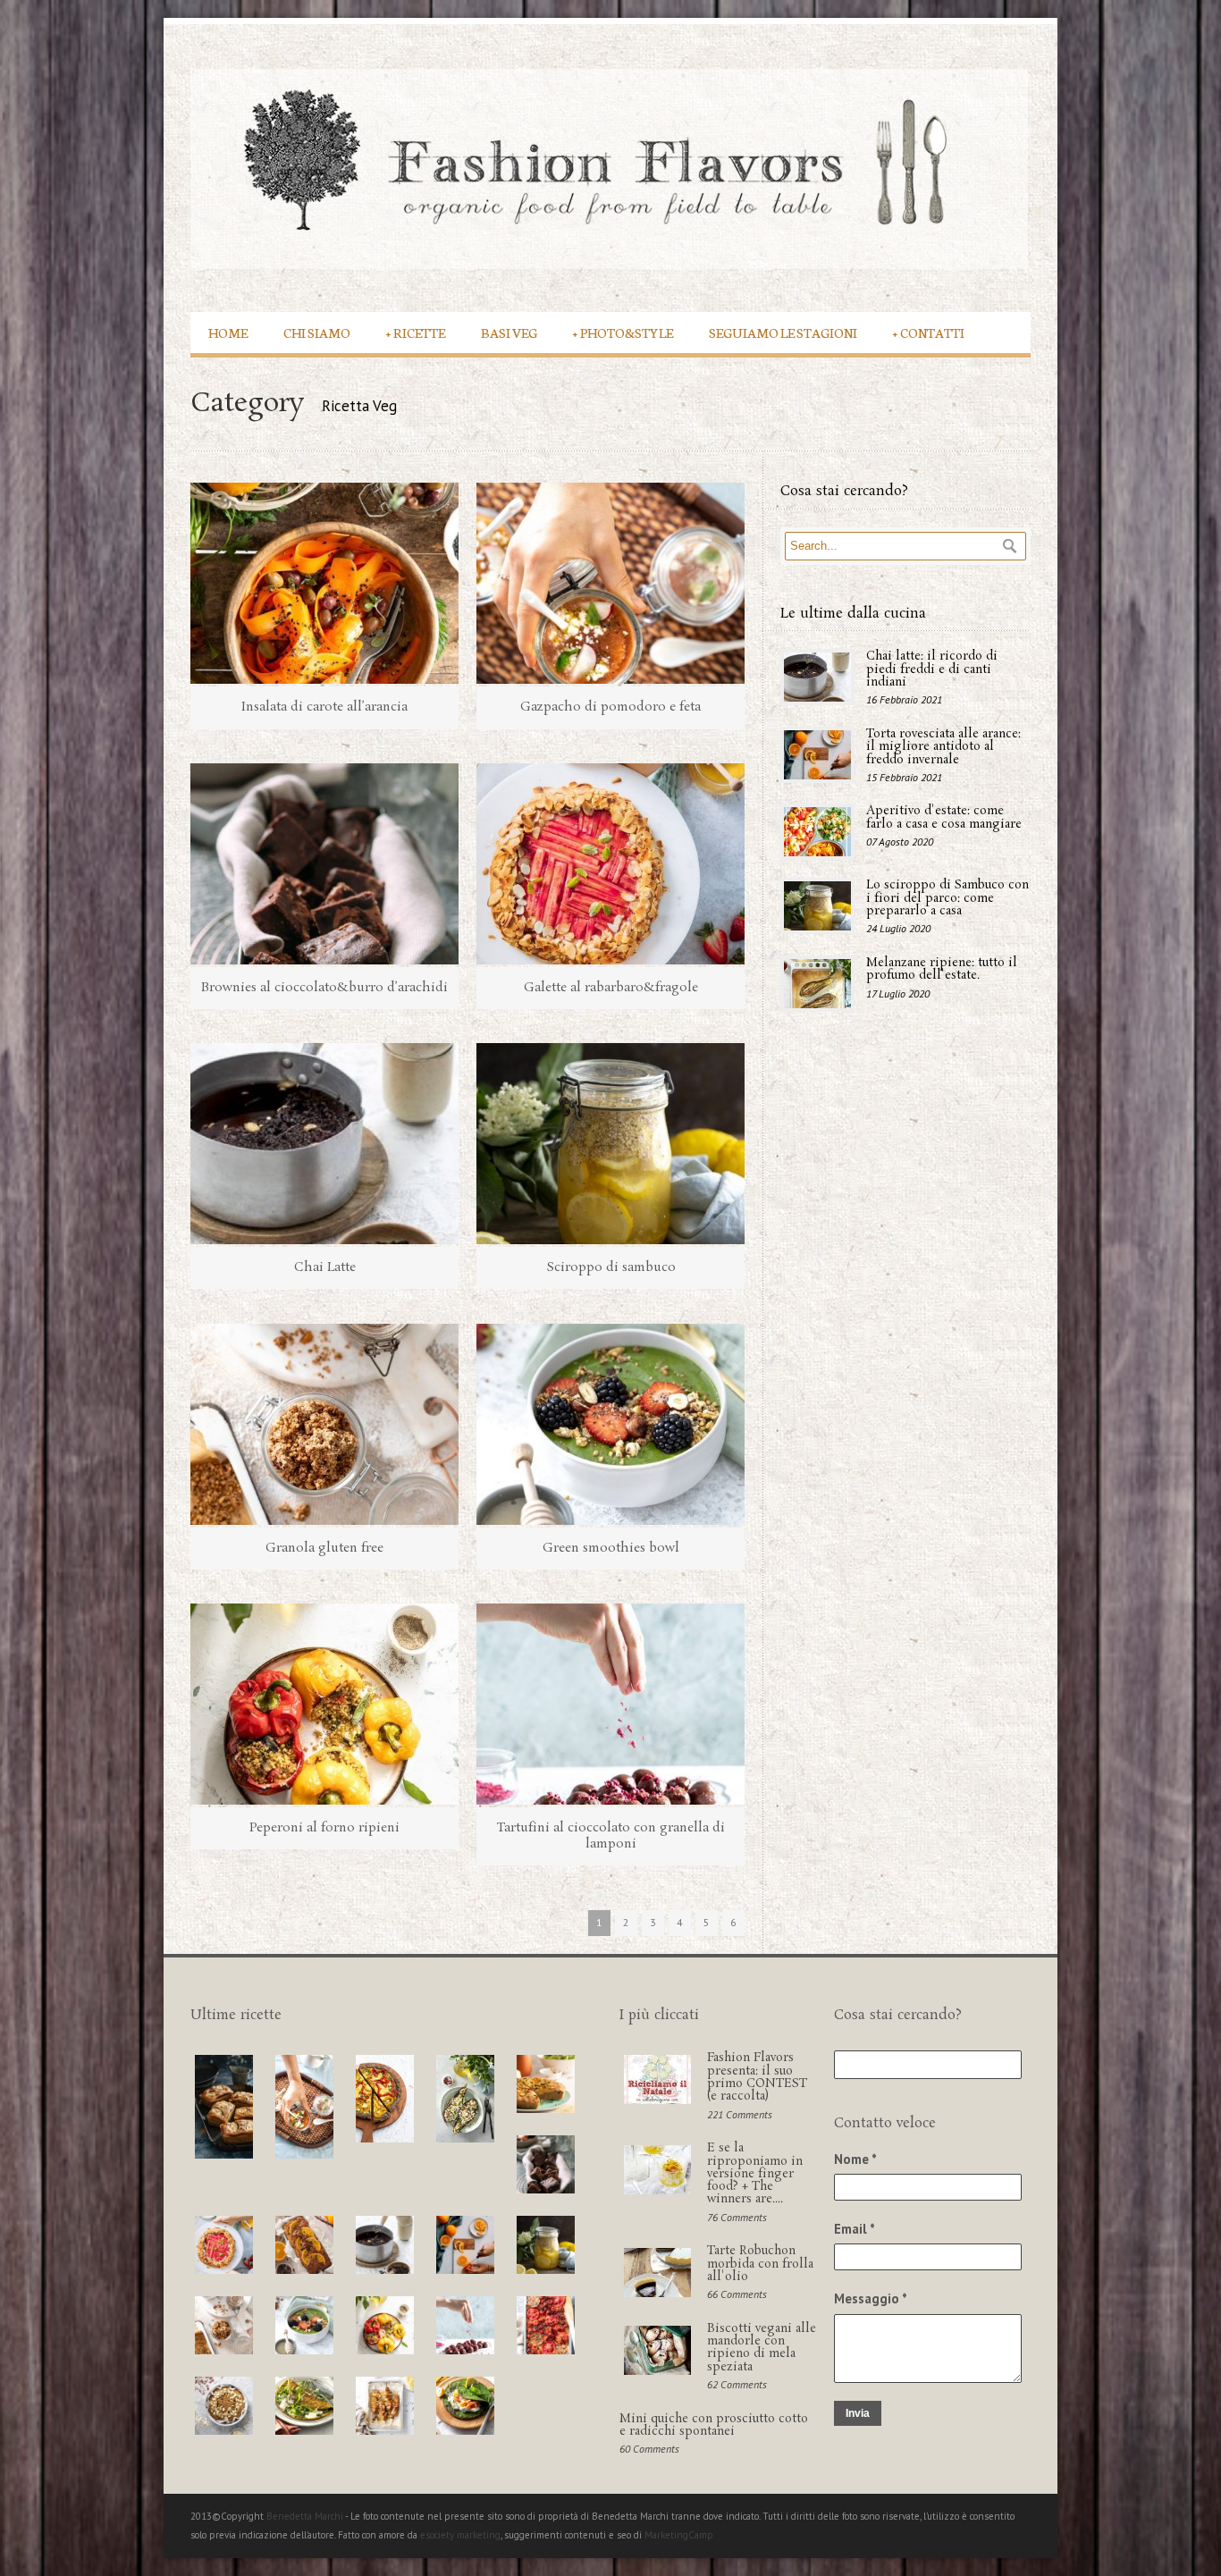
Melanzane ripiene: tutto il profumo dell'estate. (942, 969)
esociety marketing (460, 2535)
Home (228, 332)
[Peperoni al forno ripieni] (324, 1704)
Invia (858, 2413)
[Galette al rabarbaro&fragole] (610, 864)
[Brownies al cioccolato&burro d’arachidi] (324, 864)
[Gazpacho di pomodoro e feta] (610, 583)
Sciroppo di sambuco (611, 1267)
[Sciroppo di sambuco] (610, 1144)
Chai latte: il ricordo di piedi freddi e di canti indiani (932, 669)
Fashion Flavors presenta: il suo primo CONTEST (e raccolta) (757, 2077)
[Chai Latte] (324, 1144)
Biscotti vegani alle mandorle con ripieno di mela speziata (762, 2348)
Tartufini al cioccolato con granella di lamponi (611, 1836)
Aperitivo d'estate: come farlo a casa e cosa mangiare (944, 817)
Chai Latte (325, 1267)
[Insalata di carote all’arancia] (324, 583)
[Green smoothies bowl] (610, 1424)
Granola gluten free (324, 1548)
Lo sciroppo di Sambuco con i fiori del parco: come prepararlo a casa (947, 898)
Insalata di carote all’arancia (324, 707)
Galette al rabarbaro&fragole (611, 988)
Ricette (416, 332)
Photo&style (623, 332)
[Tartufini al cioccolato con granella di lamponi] (610, 1704)
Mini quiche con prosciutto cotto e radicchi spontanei (714, 2425)
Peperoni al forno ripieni (324, 1828)
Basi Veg (509, 332)
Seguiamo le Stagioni (783, 332)
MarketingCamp (679, 2535)
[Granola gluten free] (324, 1424)
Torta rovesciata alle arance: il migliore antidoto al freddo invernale (943, 747)
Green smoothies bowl (611, 1548)
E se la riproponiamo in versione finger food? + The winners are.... (755, 2174)
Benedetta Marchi (306, 2516)
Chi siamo (317, 332)
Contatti (929, 332)
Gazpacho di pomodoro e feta (610, 707)
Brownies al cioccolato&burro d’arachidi (324, 988)
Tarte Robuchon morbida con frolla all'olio (760, 2264)
